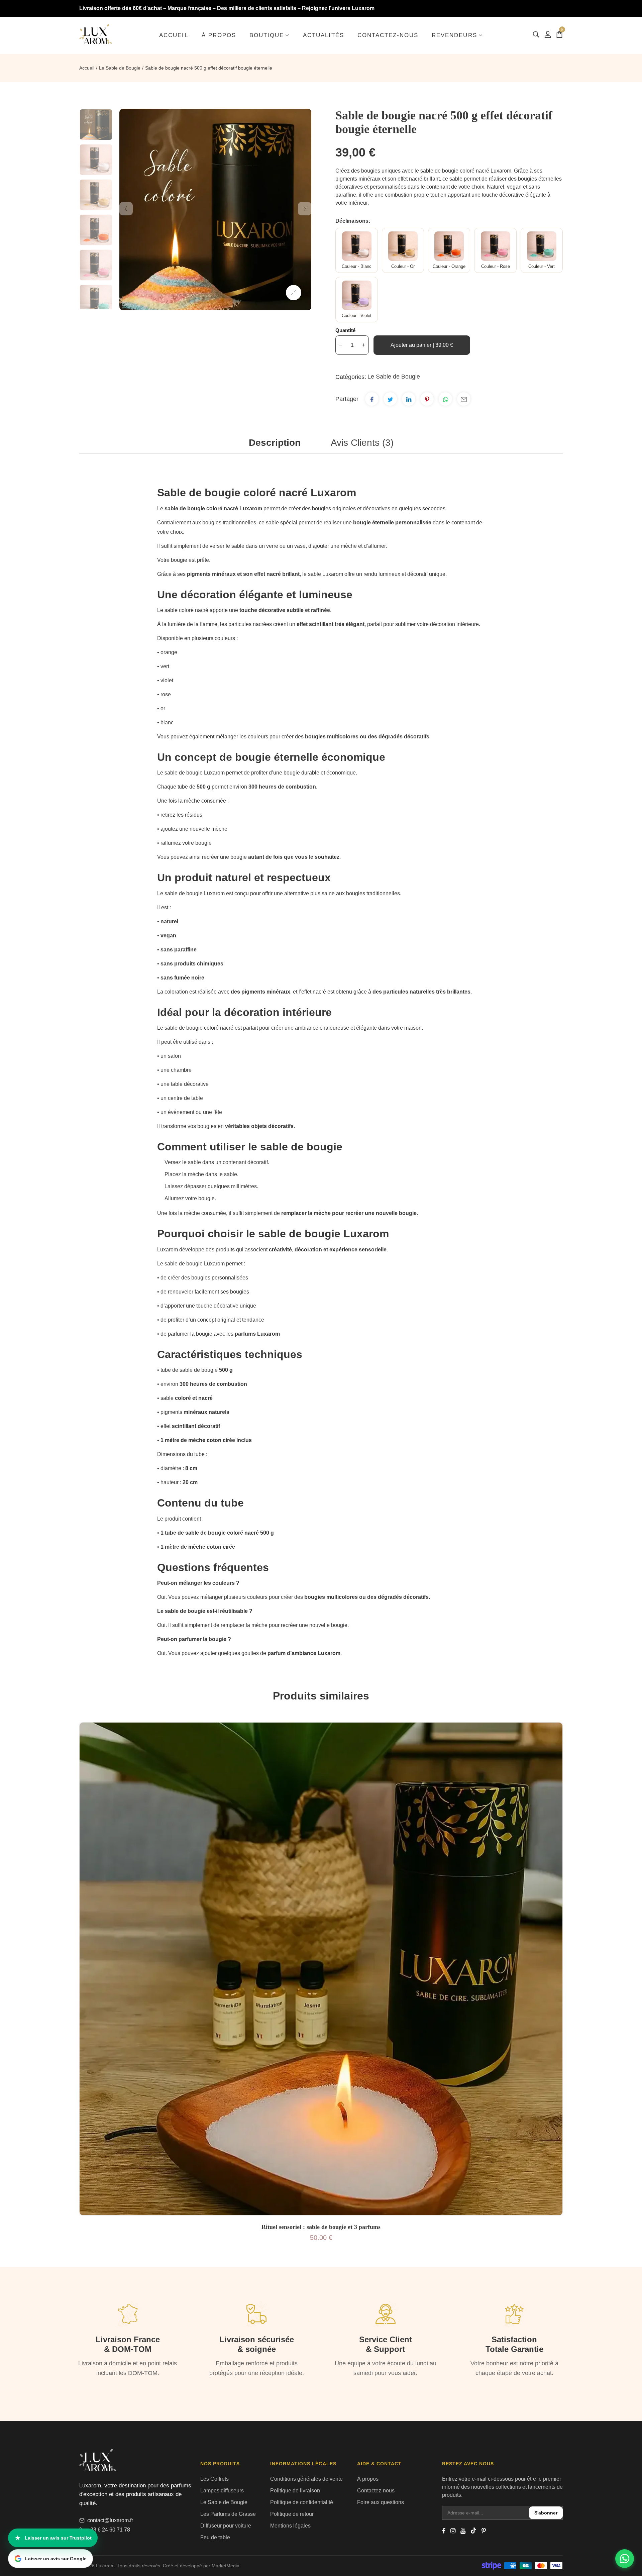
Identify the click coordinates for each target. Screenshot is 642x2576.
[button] (96, 125)
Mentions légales (290, 2526)
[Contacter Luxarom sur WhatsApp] (625, 2559)
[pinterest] (427, 399)
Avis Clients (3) (362, 443)
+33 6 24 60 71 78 (109, 2530)
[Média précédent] (126, 209)
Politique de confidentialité (302, 2502)
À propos (368, 2479)
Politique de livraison (295, 2491)
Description (275, 443)
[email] (464, 399)
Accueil (87, 68)
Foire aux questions (381, 2502)
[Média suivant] (305, 209)
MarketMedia (226, 2566)
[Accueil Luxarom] (96, 34)
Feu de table (215, 2537)
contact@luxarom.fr (110, 2520)
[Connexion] (548, 34)
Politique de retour (292, 2514)
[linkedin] (409, 399)
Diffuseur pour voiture (226, 2526)
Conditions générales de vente (306, 2479)
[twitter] (390, 399)
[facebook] (372, 399)
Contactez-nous (376, 2491)
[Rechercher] (536, 34)
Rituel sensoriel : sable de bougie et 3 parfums (321, 2227)
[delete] (341, 345)
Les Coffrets (215, 2479)
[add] (363, 345)
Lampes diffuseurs (222, 2491)
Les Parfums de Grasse (228, 2514)
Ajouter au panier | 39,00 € (422, 345)
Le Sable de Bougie (120, 68)
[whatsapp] (445, 399)
